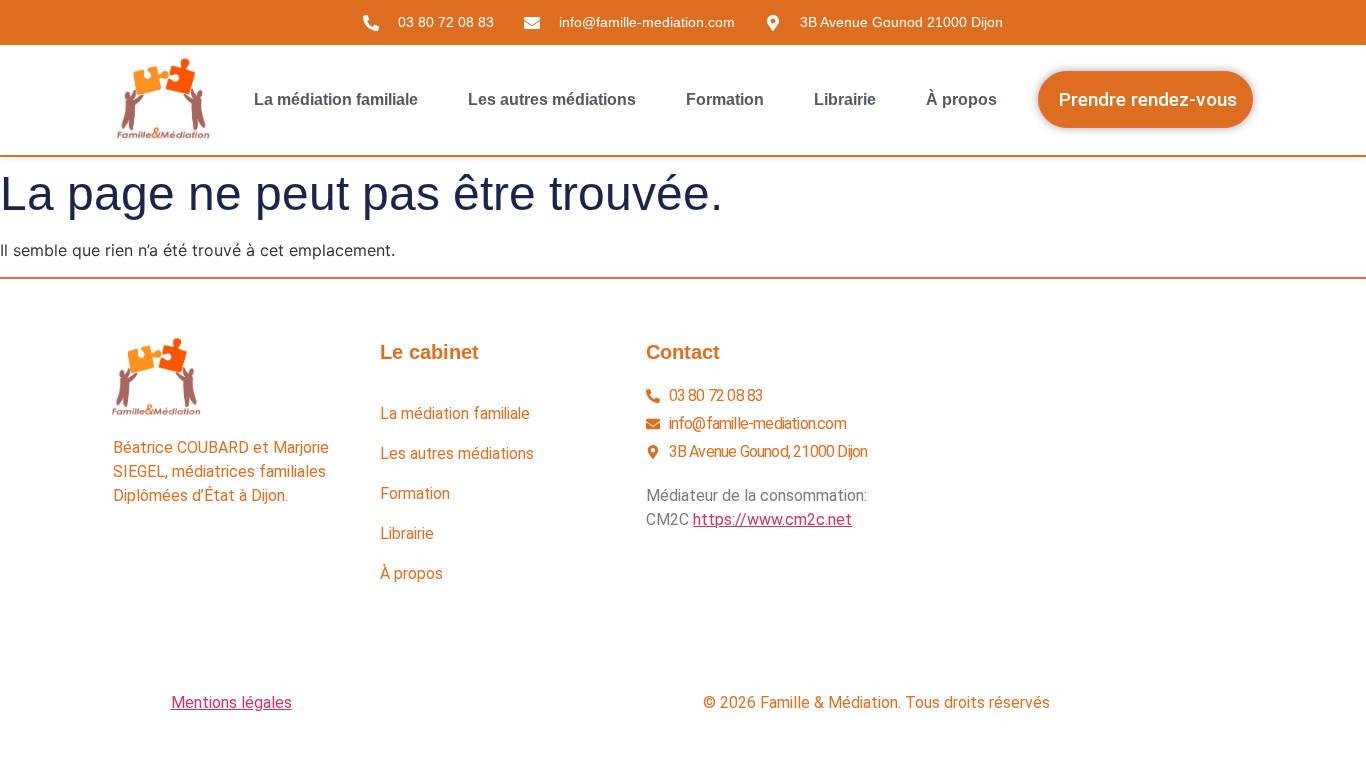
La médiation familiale (336, 99)
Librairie (845, 99)
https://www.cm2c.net (772, 519)
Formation (725, 99)
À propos (961, 99)
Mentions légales (231, 702)
